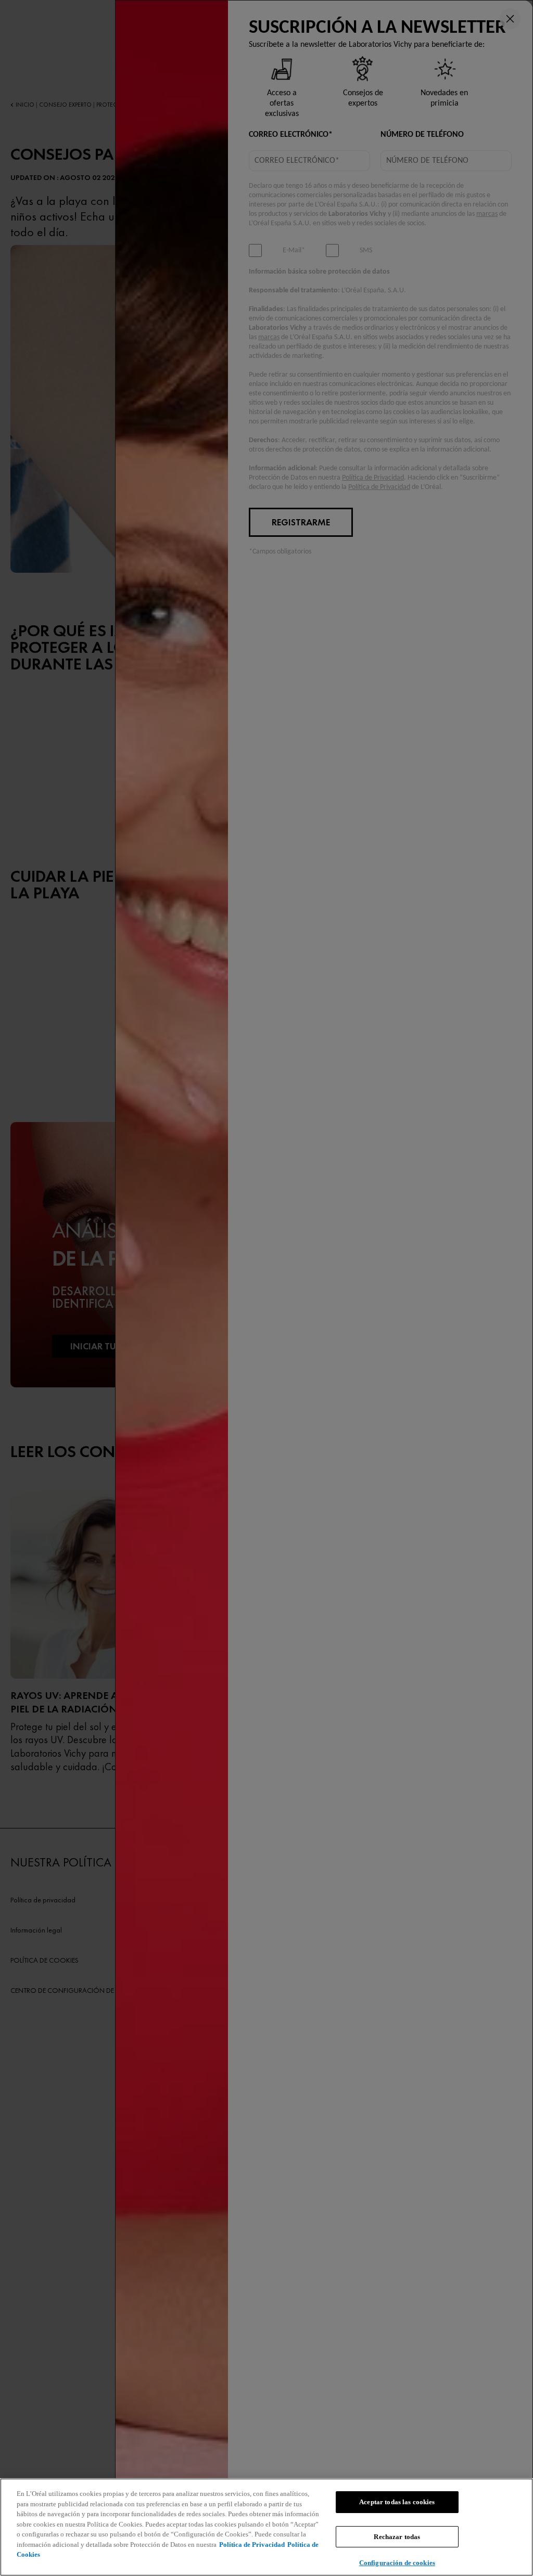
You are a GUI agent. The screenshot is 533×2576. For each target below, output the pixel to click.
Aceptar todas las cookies (397, 2502)
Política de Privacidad (252, 2545)
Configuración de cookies (397, 2563)
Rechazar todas (397, 2537)
